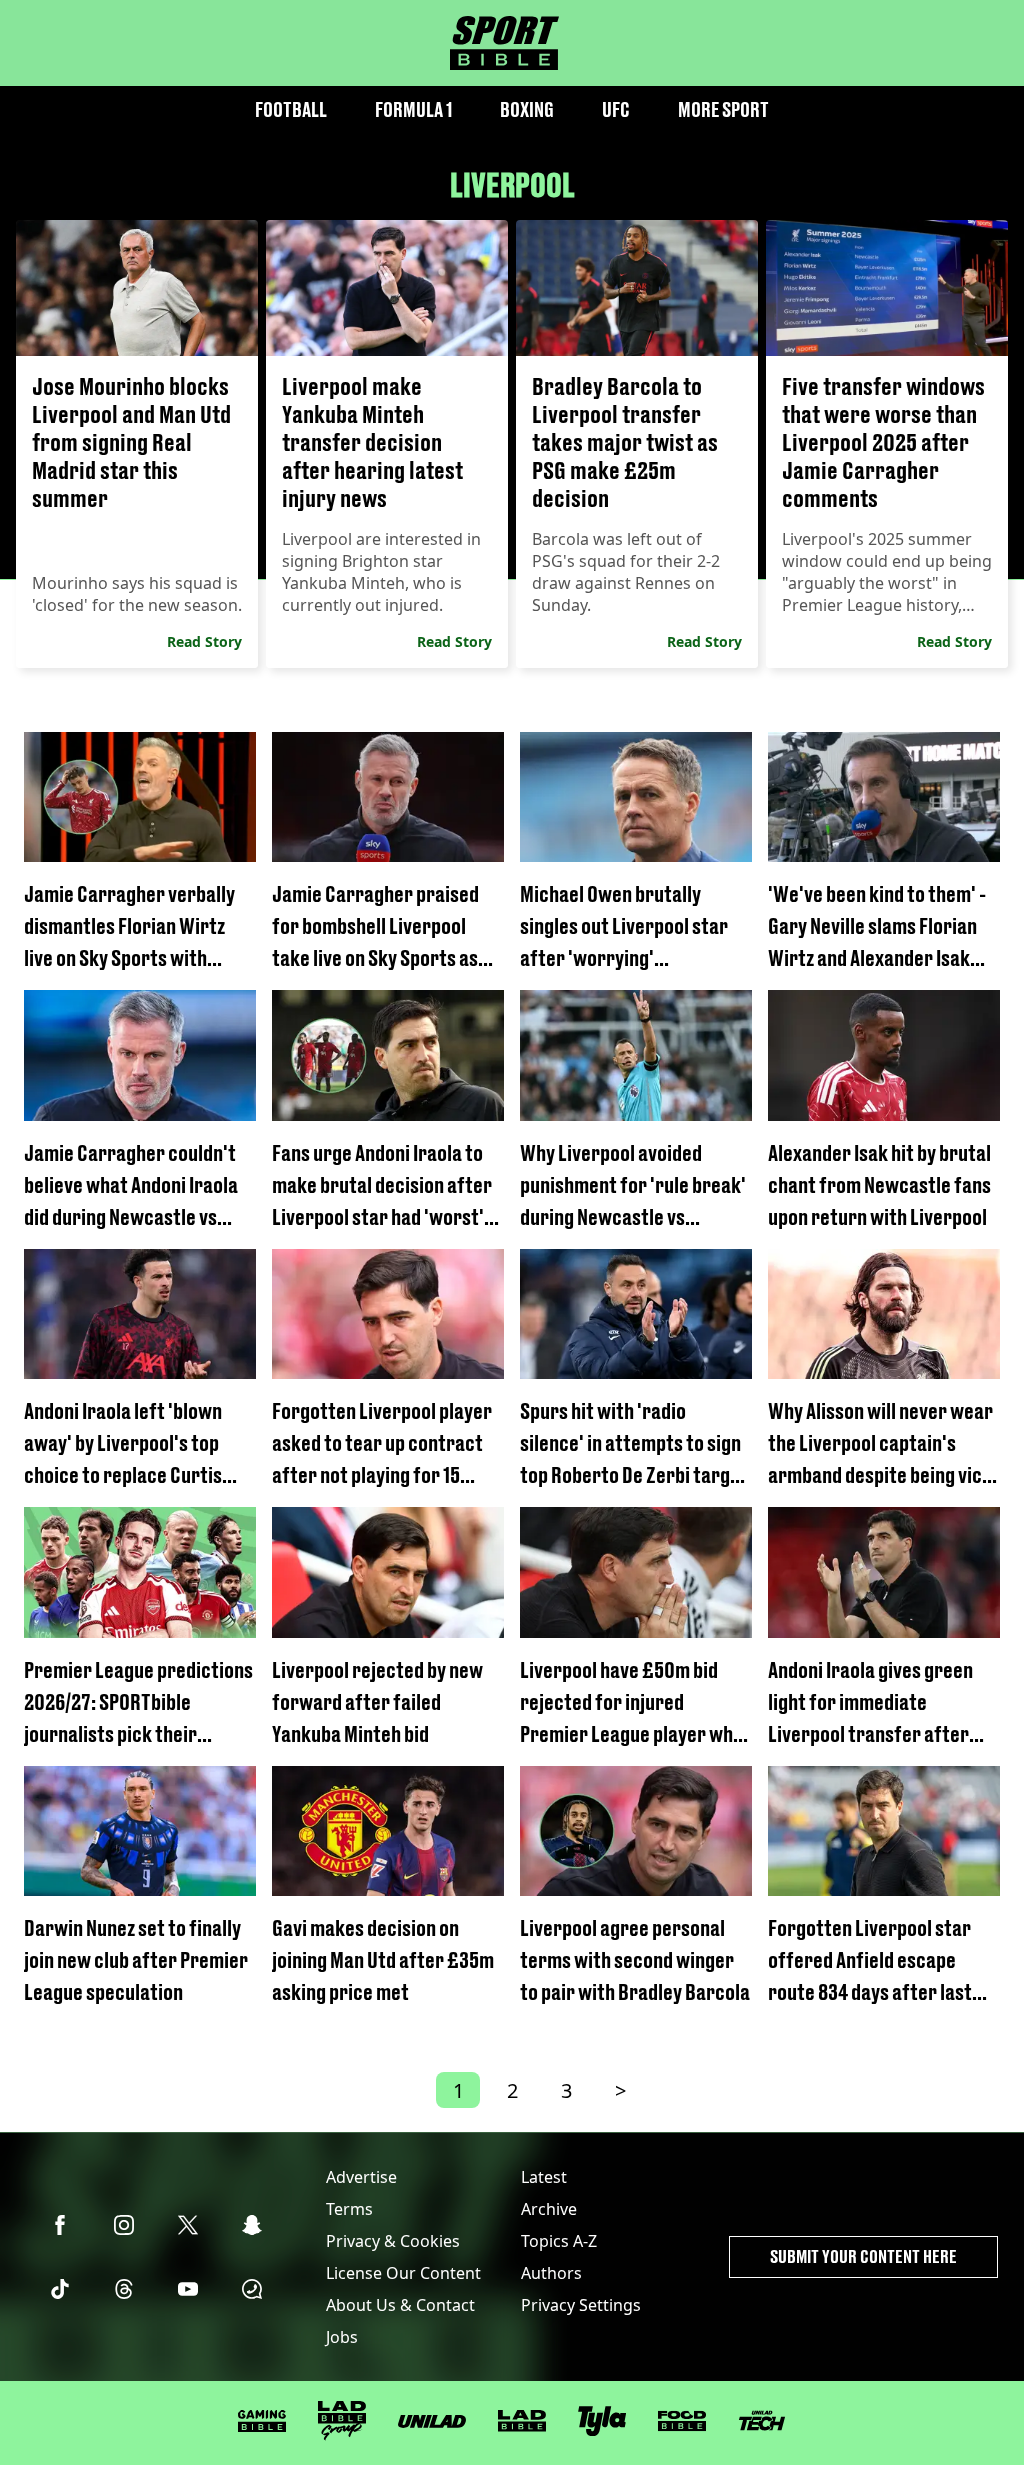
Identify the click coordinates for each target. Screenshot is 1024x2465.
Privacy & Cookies (393, 2241)
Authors (551, 2273)
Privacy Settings (581, 2305)
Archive (549, 2209)
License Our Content (403, 2273)
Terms (349, 2209)
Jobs (342, 2337)
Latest (544, 2177)
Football (291, 109)
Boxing (527, 109)
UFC (616, 109)
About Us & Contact (400, 2305)
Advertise (361, 2177)
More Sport (723, 109)
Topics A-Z (559, 2241)
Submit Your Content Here (863, 2256)
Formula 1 (413, 109)
